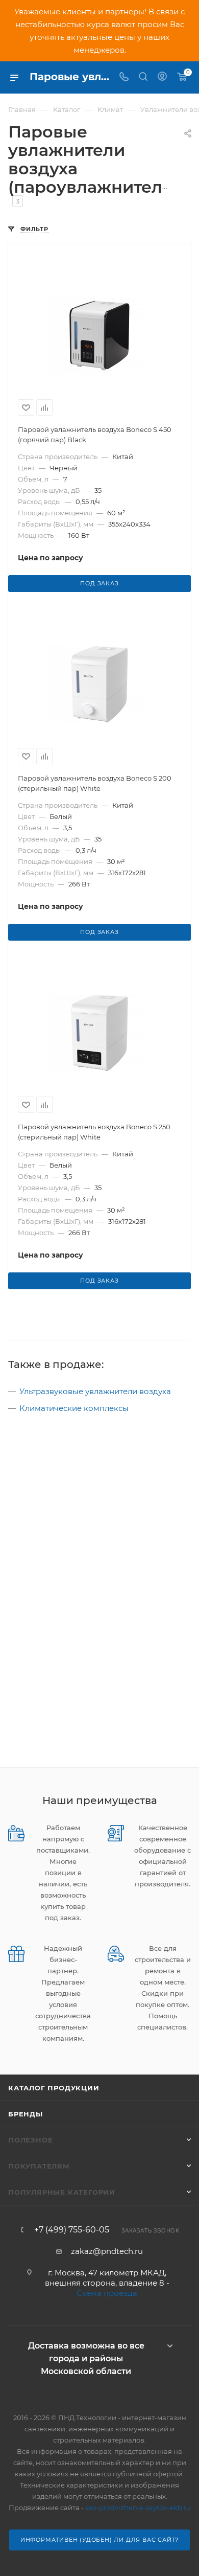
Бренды (26, 2114)
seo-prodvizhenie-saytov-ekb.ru (138, 2507)
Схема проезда (107, 2293)
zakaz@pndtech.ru (107, 2251)
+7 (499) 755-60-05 (72, 2230)
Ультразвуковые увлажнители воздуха (95, 1391)
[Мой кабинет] (162, 77)
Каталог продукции (54, 2088)
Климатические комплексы (74, 1408)
